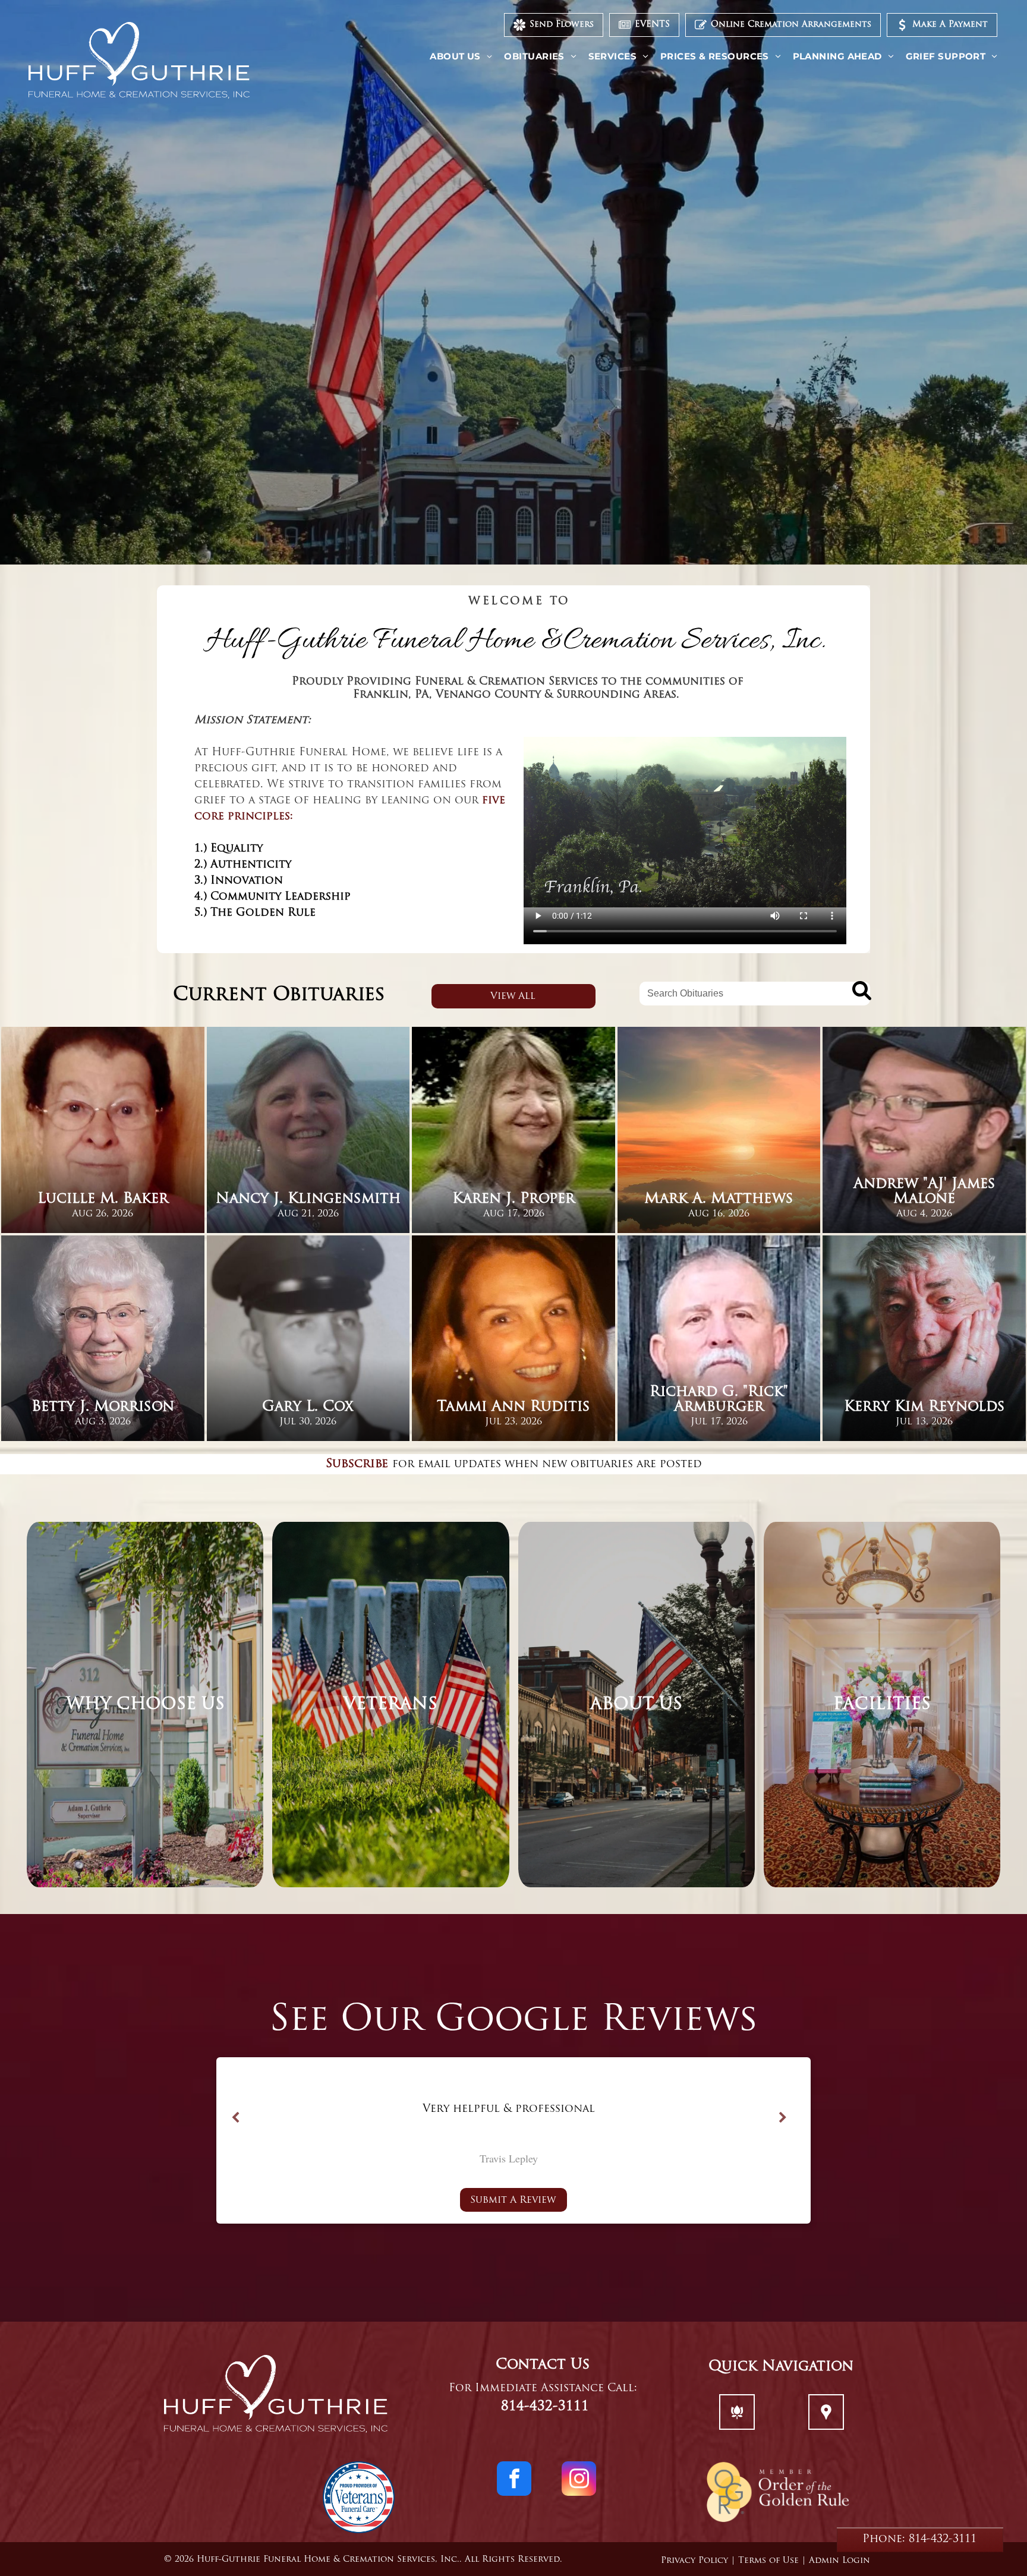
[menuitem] (461, 57)
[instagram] (579, 2480)
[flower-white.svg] (737, 2420)
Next (783, 2118)
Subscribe (357, 1464)
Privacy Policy (694, 2561)
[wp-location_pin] (826, 2420)
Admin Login (839, 2561)
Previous (235, 2118)
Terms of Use (768, 2561)
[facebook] (514, 2480)
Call (621, 2389)
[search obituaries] (858, 993)
